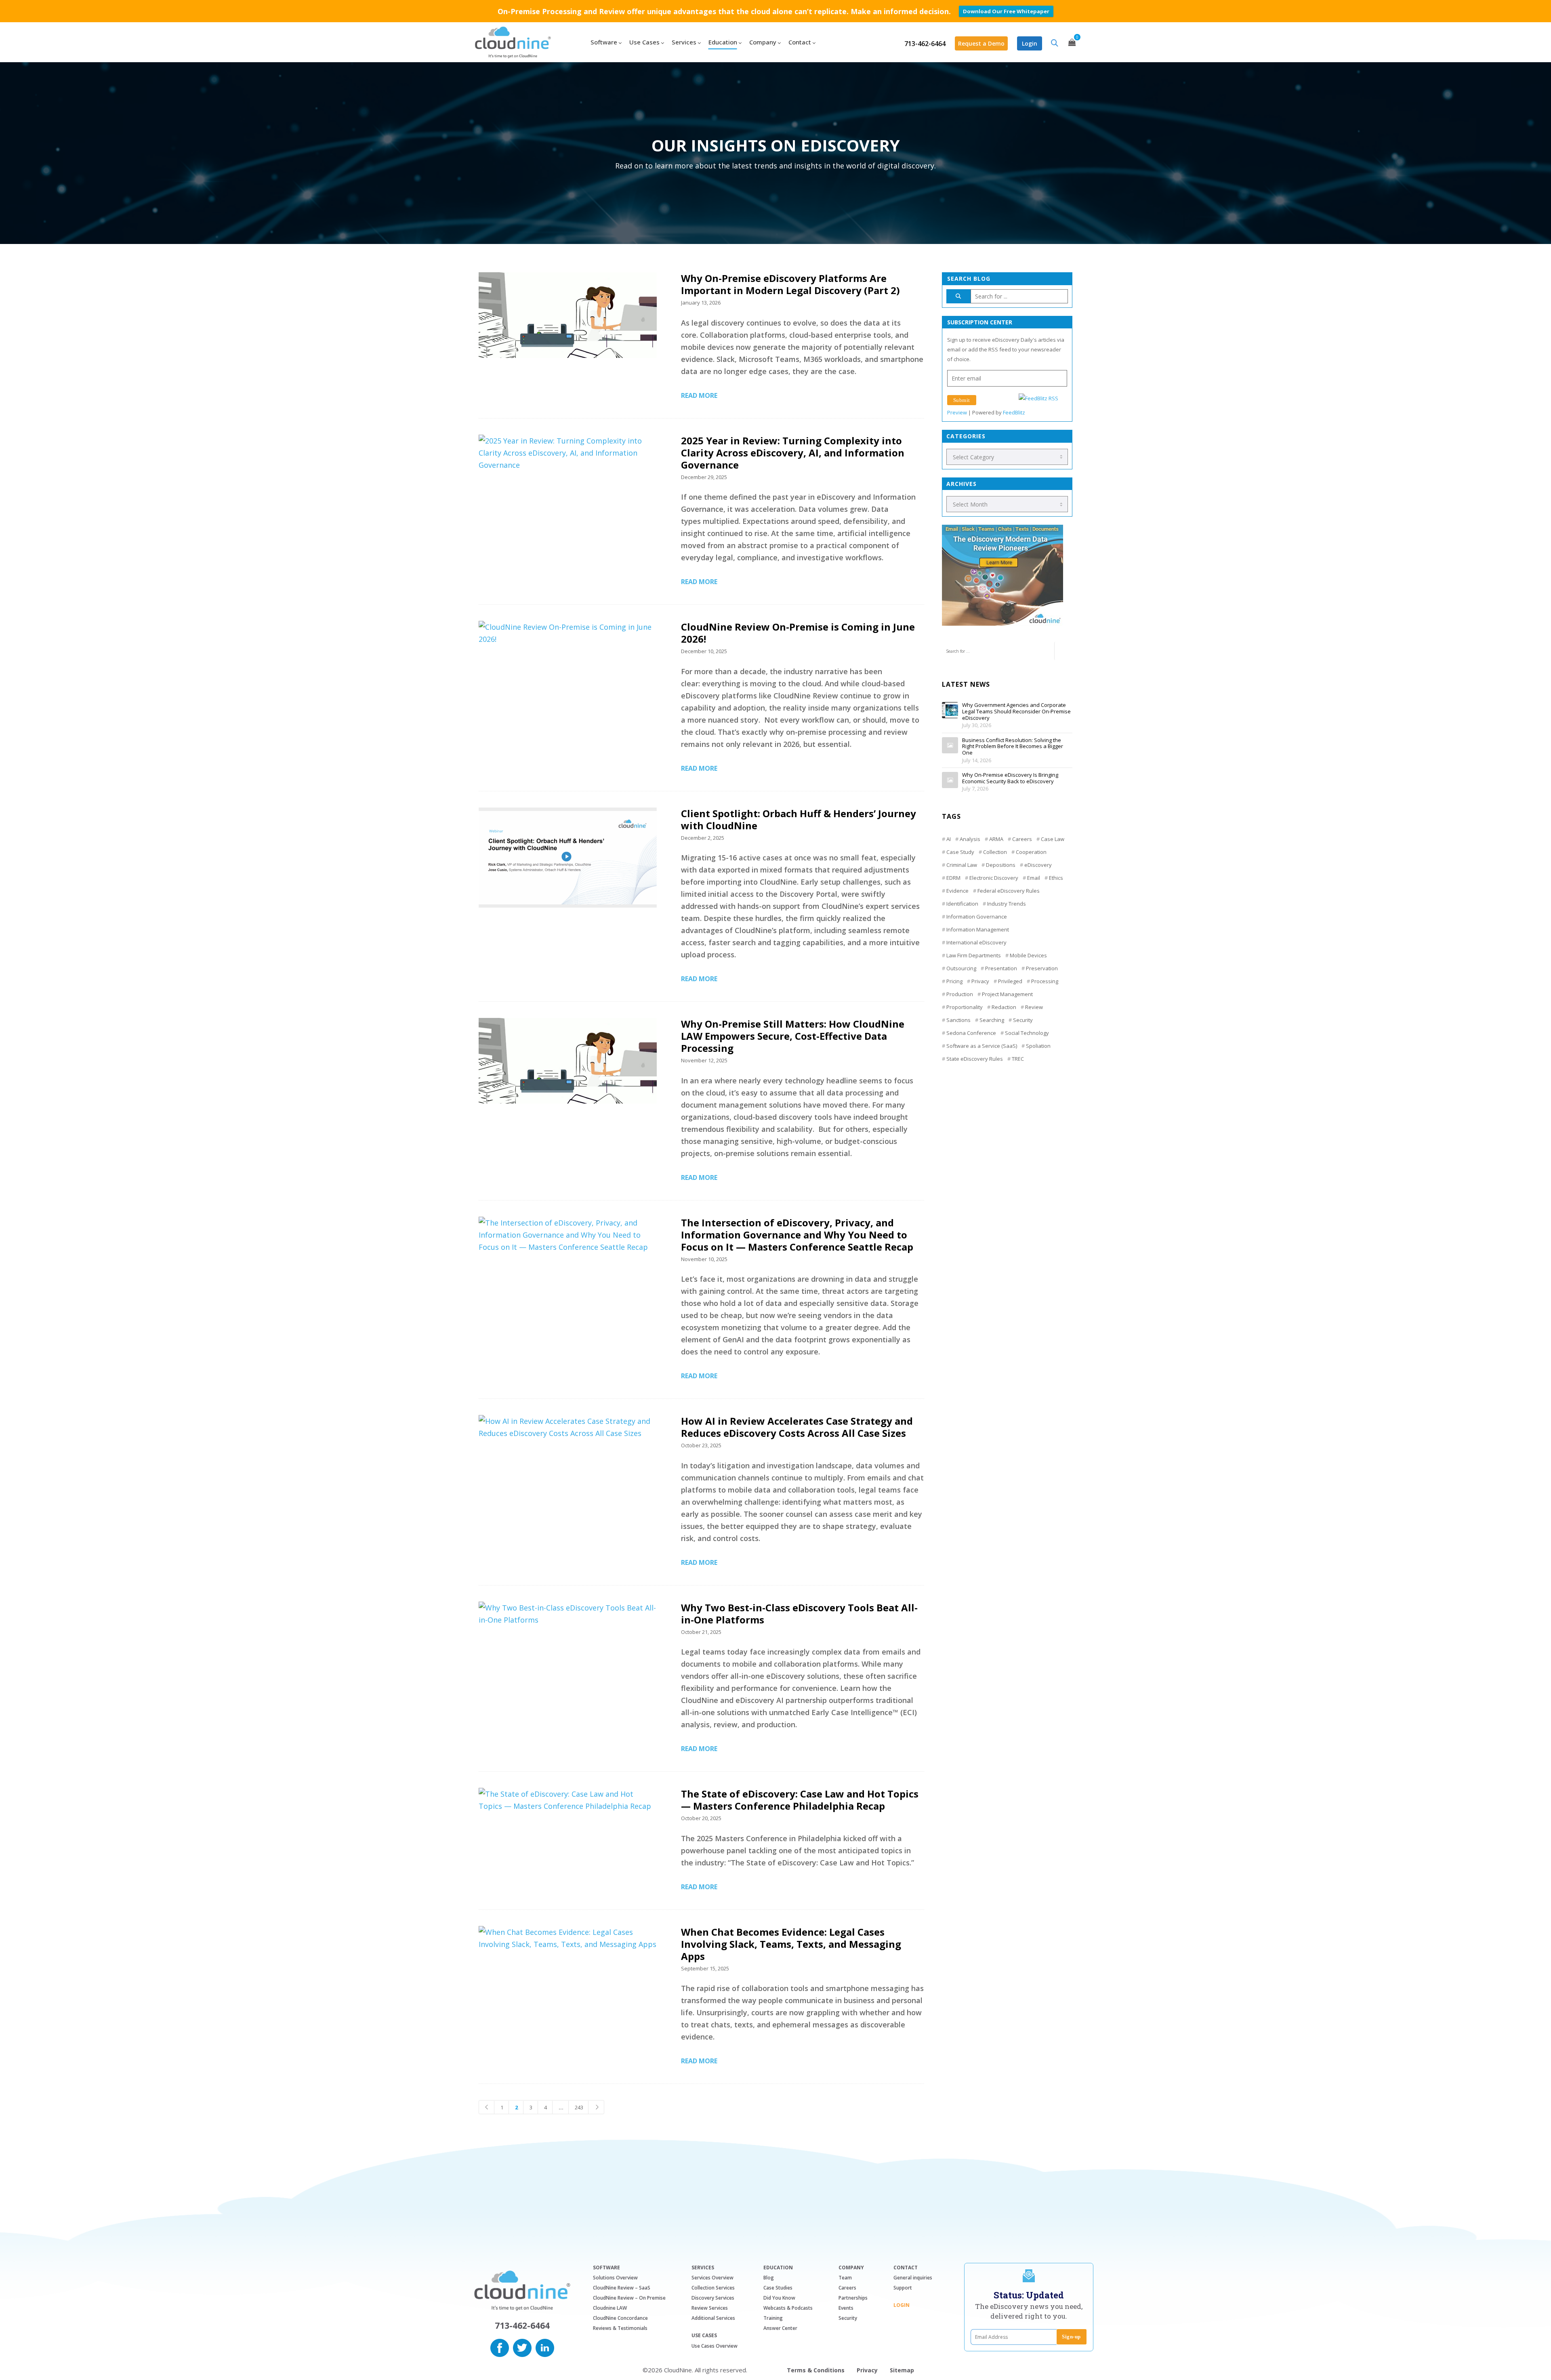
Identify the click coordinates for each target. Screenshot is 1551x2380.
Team (845, 2278)
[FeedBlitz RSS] (1038, 398)
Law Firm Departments (974, 955)
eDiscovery (1038, 865)
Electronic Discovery (994, 878)
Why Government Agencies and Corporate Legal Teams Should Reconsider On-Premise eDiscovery (1016, 712)
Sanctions (958, 1020)
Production (960, 994)
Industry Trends (1007, 904)
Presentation (1001, 968)
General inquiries (913, 2278)
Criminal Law (962, 865)
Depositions (1001, 865)
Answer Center (780, 2328)
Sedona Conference (971, 1033)
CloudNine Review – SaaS (622, 2288)
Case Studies (778, 2288)
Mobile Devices (1028, 955)
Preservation (1042, 968)
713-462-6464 (925, 44)
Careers (1022, 839)
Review (1034, 1007)
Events (846, 2308)
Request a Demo (981, 43)
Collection (995, 852)
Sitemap (902, 2370)
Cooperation (1031, 852)
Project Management (1007, 994)
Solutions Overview (615, 2278)
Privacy (980, 981)
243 (579, 2107)
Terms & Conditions (816, 2370)
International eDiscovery (976, 942)
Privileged (1010, 981)
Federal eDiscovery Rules (1009, 891)
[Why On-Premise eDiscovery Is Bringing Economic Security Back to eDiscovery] (950, 780)
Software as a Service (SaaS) (982, 1046)
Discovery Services (713, 2298)
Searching (992, 1020)
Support (903, 2288)
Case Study (960, 852)
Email (1034, 878)
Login (1030, 43)
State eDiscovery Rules (975, 1059)
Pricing (954, 981)
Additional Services (713, 2318)
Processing (1045, 981)
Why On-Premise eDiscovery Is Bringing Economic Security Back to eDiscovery (1010, 778)
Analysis (970, 839)
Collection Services (713, 2288)
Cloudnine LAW (610, 2308)
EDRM (953, 878)
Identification (962, 904)
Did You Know (779, 2298)
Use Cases (704, 2336)
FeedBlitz (1014, 412)
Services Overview (712, 2278)
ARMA (996, 839)
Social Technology (1027, 1033)
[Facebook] (500, 2347)
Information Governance (977, 917)
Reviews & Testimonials (620, 2328)
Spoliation (1038, 1046)
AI (949, 839)
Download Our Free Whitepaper (1006, 11)
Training (773, 2318)
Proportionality (965, 1007)
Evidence (957, 891)
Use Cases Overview (715, 2346)
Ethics (1056, 878)
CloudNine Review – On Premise (629, 2298)
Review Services (710, 2308)
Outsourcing (961, 968)
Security (1023, 1020)
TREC (1018, 1059)
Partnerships (853, 2298)
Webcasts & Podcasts (788, 2308)
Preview (957, 412)
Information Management (978, 929)
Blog (769, 2278)
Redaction (1004, 1007)
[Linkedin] (545, 2347)
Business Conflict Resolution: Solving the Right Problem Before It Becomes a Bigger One (1013, 747)
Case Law (1053, 839)
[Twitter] (522, 2347)
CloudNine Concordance (620, 2318)
